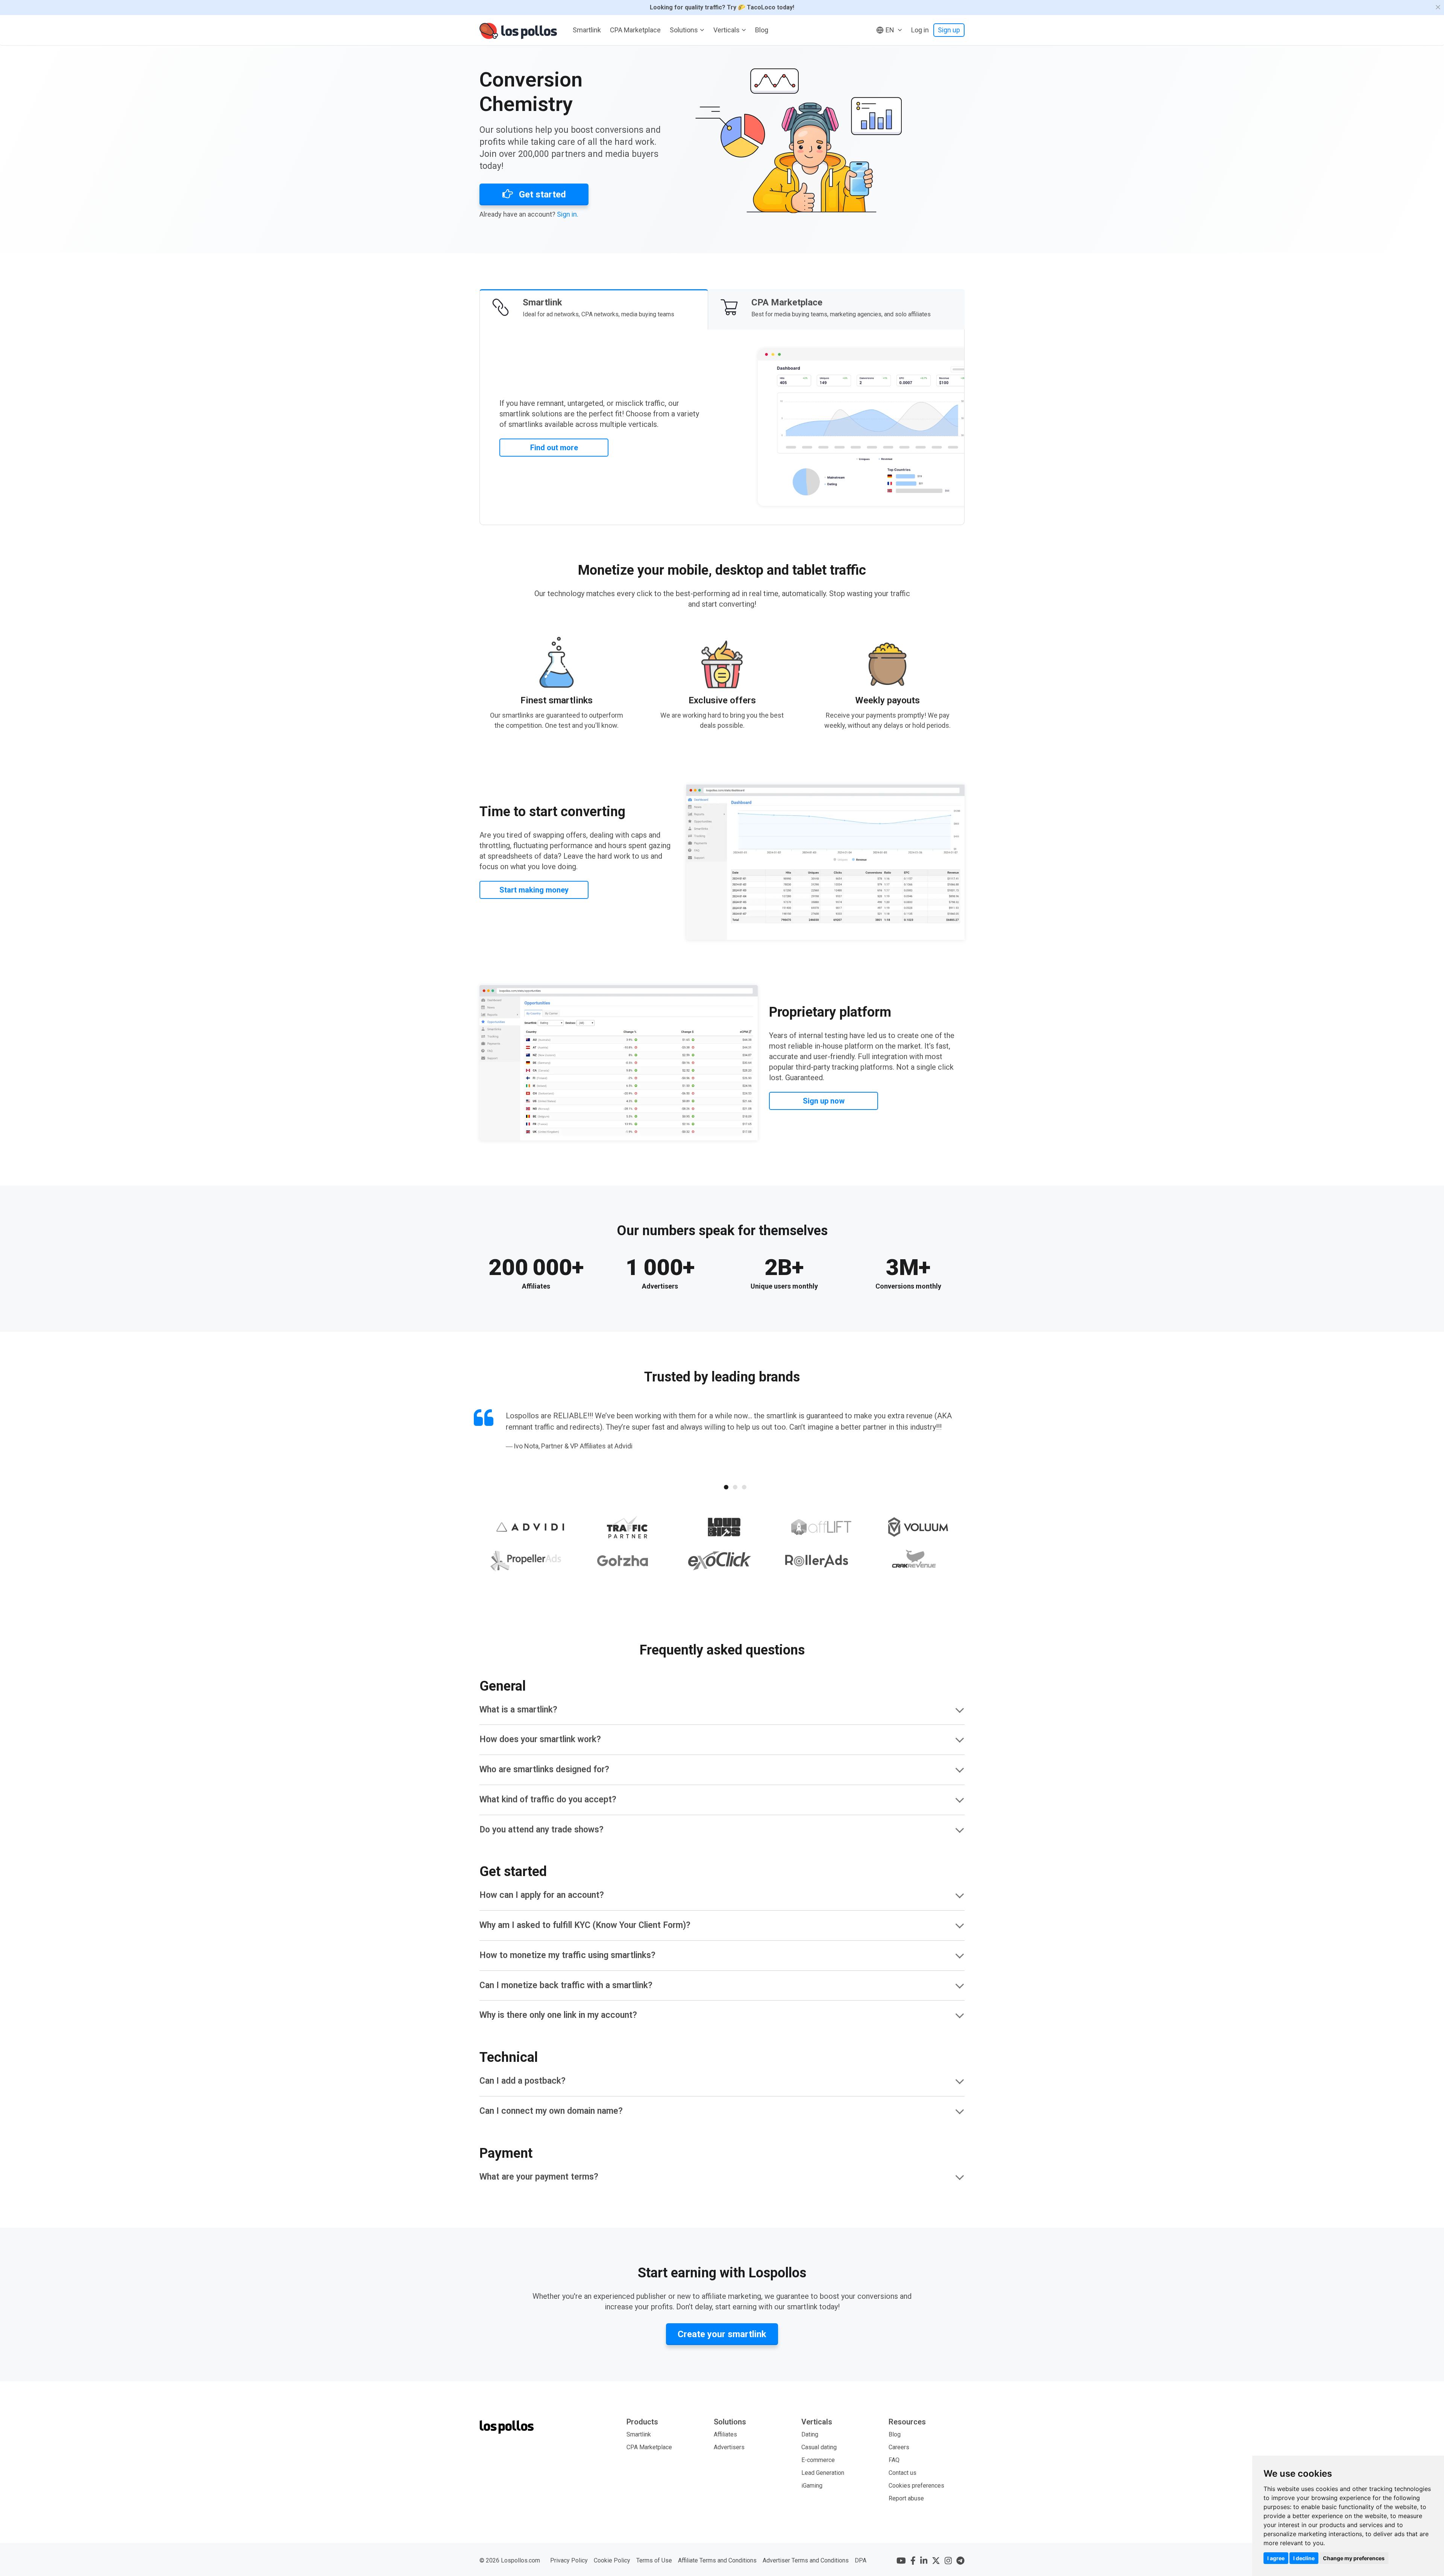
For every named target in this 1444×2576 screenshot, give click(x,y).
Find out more (554, 448)
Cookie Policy (612, 2560)
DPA (861, 2560)
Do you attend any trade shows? (541, 1830)
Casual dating (819, 2447)
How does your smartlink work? (540, 1739)
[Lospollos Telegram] (960, 2561)
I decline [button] (1304, 2558)
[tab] (594, 309)
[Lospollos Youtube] (901, 2561)
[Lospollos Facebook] (913, 2561)
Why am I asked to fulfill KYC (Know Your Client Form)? (585, 1925)
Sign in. (568, 214)
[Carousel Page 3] (744, 1487)
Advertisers (729, 2447)
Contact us (902, 2473)
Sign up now (824, 1101)
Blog (762, 30)
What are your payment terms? (539, 2177)
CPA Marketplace (635, 30)
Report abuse (906, 2498)
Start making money (534, 890)
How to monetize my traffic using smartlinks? (567, 1955)
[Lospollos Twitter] (936, 2561)
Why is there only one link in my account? (558, 2015)
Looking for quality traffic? (722, 7)
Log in (920, 30)
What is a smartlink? (518, 1710)
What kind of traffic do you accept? (548, 1800)
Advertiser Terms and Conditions (806, 2560)
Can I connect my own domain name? (551, 2111)
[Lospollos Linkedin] (924, 2561)
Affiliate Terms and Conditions (717, 2560)
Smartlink (587, 30)
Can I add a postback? (523, 2081)
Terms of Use (654, 2560)
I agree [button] (1276, 2558)
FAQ (894, 2460)
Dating (810, 2434)
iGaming (812, 2486)
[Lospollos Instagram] (948, 2561)
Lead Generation (823, 2473)
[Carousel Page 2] (735, 1487)
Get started (541, 194)
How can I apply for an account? (542, 1895)
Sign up (949, 30)
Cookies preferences (916, 2486)
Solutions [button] (684, 30)
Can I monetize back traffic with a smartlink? (566, 1985)
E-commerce (818, 2460)
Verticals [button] (727, 30)
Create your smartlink (722, 2334)
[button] (889, 30)
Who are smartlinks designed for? (544, 1769)
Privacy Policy (569, 2560)
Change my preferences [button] (1354, 2558)
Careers (899, 2447)
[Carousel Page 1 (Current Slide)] (726, 1487)
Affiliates (725, 2434)
